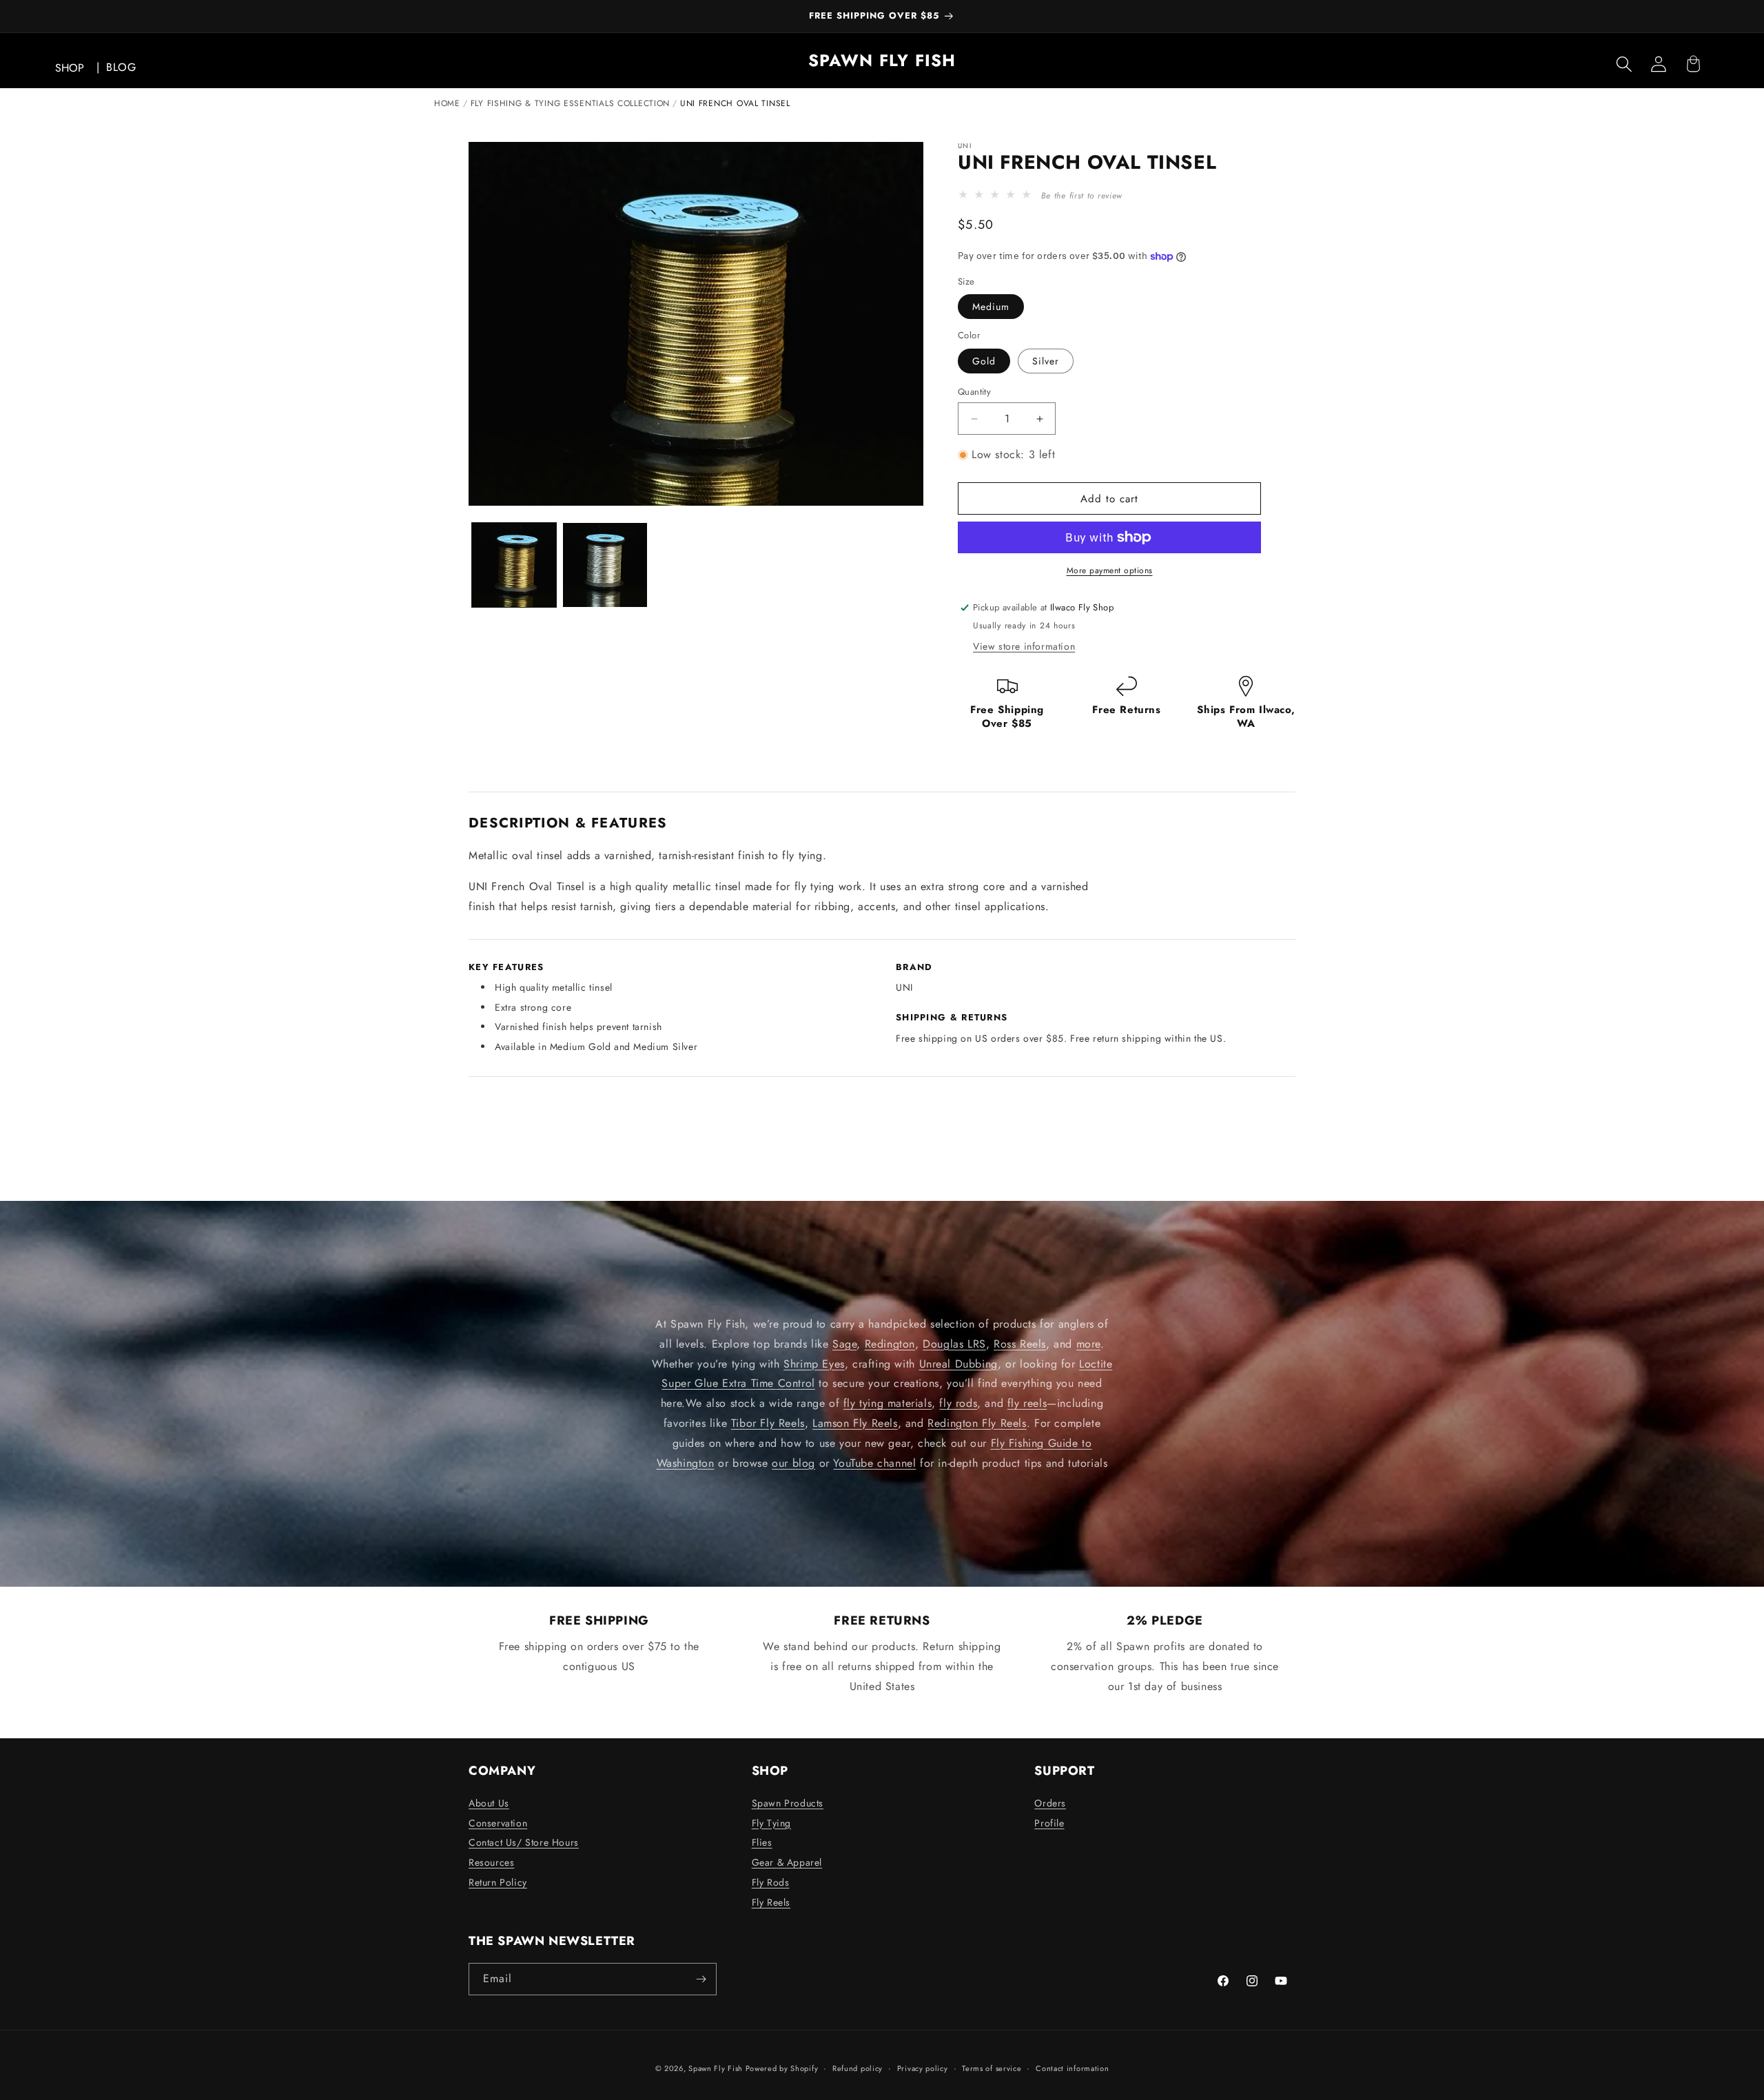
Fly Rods (771, 1882)
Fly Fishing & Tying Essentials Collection (571, 103)
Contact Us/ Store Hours (524, 1842)
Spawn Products (788, 1803)
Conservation (498, 1823)
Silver (1046, 361)
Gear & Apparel (787, 1862)
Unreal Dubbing (958, 1363)
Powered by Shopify (782, 2068)
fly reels (1027, 1403)
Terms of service (992, 2068)
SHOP (70, 68)
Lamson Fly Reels (855, 1423)
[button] (1624, 64)
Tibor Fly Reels (768, 1423)
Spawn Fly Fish (717, 2068)
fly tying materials (888, 1403)
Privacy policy (923, 2068)
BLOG (121, 67)
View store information (1024, 646)
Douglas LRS (954, 1344)
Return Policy (498, 1882)
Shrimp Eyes (814, 1363)
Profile (1049, 1823)
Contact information (1072, 2068)
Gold (984, 361)
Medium (991, 307)
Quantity (974, 392)
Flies (762, 1842)
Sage (844, 1344)
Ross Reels (1020, 1344)
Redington (890, 1344)
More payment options (1110, 570)
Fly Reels (771, 1902)
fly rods (958, 1403)
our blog (793, 1462)
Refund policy (858, 2068)
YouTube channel (874, 1462)
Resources (491, 1862)
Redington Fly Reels (977, 1423)
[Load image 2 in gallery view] (605, 565)
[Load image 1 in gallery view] (514, 565)
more (1088, 1344)
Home (447, 103)
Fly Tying (771, 1823)
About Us (489, 1803)
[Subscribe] (701, 1979)
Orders (1050, 1803)
